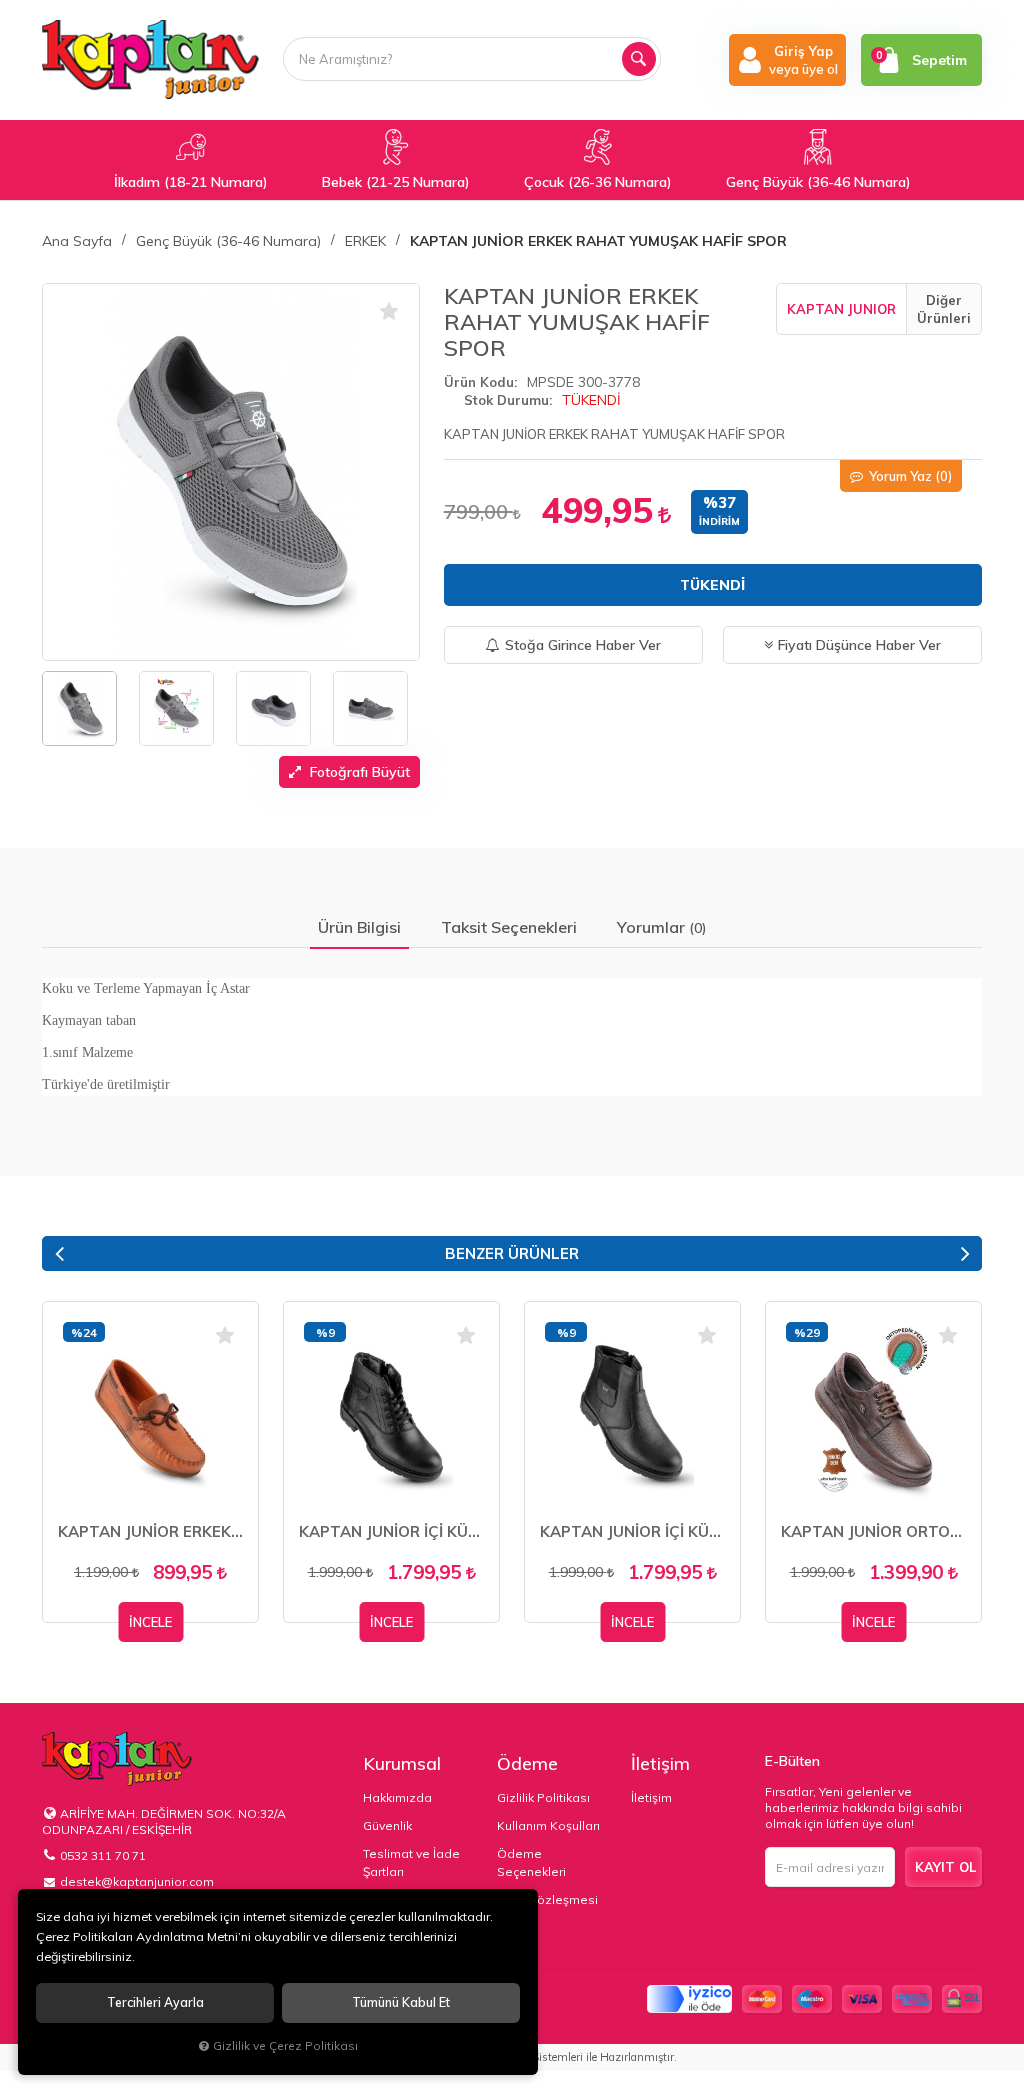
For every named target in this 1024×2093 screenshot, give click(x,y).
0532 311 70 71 (103, 1855)
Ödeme (527, 1763)
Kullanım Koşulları (548, 1825)
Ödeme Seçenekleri (531, 1862)
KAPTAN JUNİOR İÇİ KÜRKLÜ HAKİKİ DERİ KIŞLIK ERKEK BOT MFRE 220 (632, 1531)
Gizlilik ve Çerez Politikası (285, 2045)
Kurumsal (402, 1763)
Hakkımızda (397, 1797)
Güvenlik (387, 1825)
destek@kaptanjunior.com (137, 1881)
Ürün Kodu (479, 382)
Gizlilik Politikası (543, 1797)
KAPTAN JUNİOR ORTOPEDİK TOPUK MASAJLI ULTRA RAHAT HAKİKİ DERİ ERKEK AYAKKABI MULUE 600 (873, 1531)
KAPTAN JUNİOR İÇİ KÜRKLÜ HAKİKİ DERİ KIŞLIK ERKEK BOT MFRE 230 (391, 1531)
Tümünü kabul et (401, 2002)
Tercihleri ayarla (155, 2002)
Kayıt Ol (945, 1867)
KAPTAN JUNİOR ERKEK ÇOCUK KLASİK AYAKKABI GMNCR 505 (150, 1531)
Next (965, 1254)
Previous (59, 1254)
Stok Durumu (506, 400)
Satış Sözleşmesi (547, 1899)
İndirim (719, 521)
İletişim (660, 1763)
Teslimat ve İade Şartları (411, 1862)
